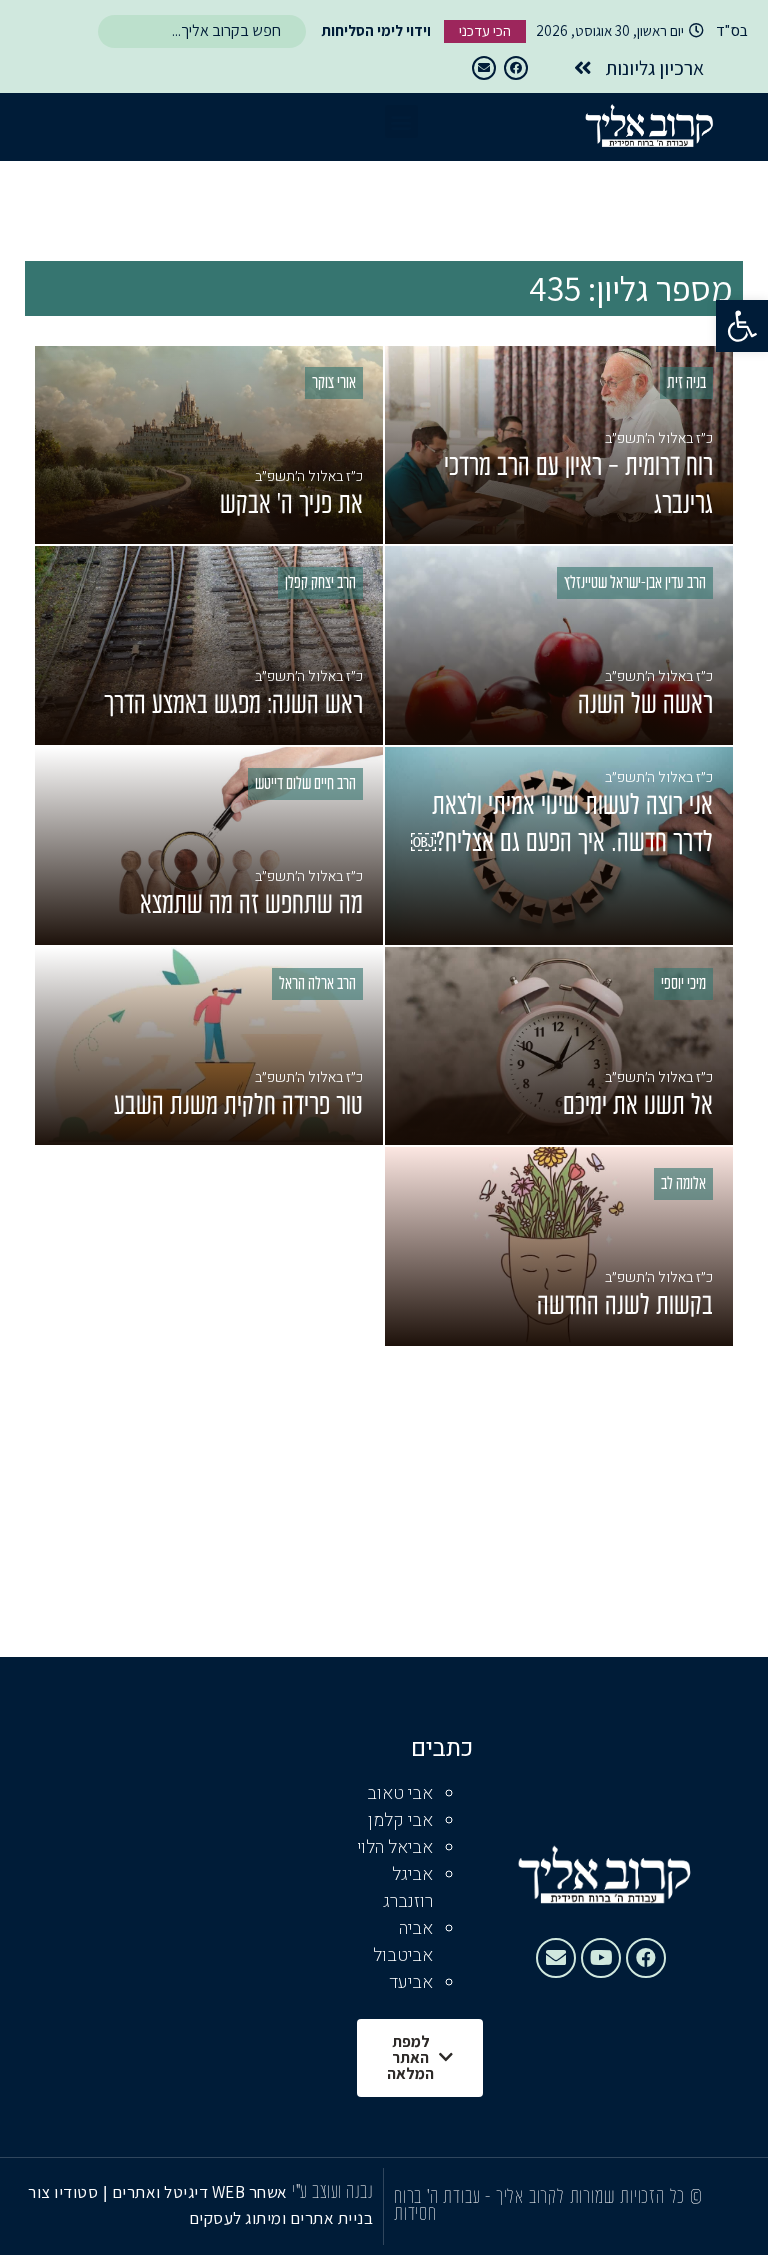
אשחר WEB (250, 2192)
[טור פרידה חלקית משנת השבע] (209, 1046)
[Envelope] (484, 68)
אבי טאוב (400, 1793)
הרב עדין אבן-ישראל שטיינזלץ (635, 584)
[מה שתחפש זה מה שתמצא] (209, 846)
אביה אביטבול (403, 1942)
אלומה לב (683, 1185)
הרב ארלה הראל (317, 985)
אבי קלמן (400, 1820)
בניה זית (686, 384)
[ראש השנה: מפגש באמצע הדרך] (209, 645)
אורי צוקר (334, 384)
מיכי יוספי (683, 985)
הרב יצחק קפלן (320, 584)
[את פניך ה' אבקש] (209, 445)
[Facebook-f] (516, 68)
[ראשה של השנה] (559, 645)
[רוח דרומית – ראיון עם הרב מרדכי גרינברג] (559, 445)
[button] (742, 326)
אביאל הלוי (395, 1847)
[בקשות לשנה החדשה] (559, 1246)
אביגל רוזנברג (408, 1888)
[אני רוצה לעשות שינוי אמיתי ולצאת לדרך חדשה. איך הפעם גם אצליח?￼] (559, 846)
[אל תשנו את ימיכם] (559, 1046)
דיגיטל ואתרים (162, 2192)
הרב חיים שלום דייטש (305, 785)
